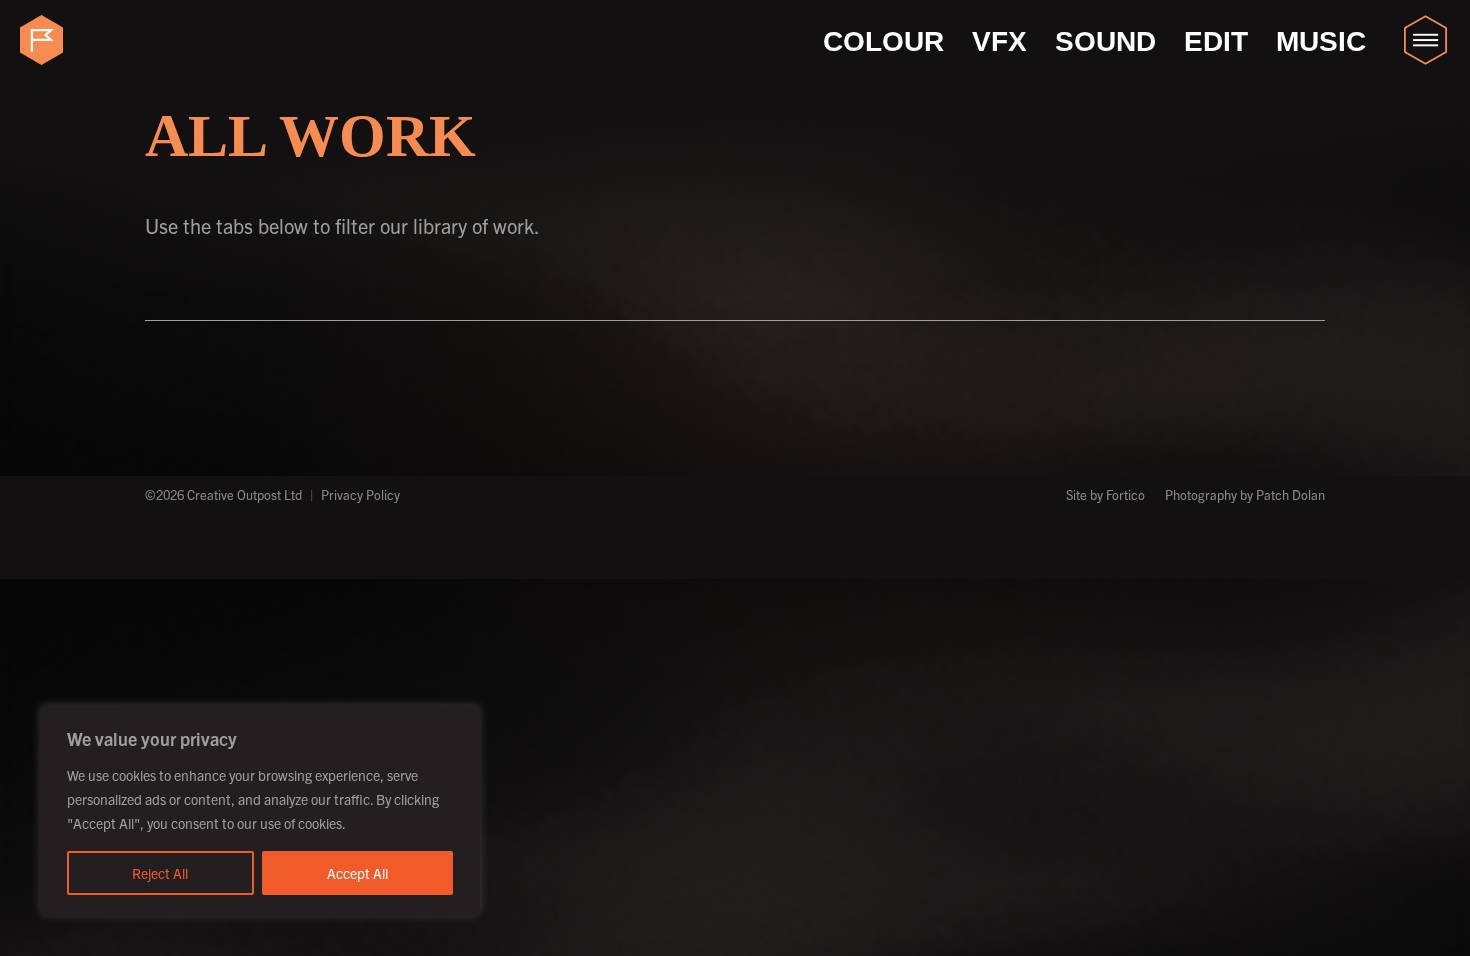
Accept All (357, 873)
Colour (883, 41)
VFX (999, 41)
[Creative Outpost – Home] (45, 40)
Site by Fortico (1105, 494)
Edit (1216, 41)
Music (1321, 41)
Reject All (160, 873)
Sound (1105, 41)
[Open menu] (1425, 40)
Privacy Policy (360, 494)
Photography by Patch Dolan (1245, 494)
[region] (260, 811)
